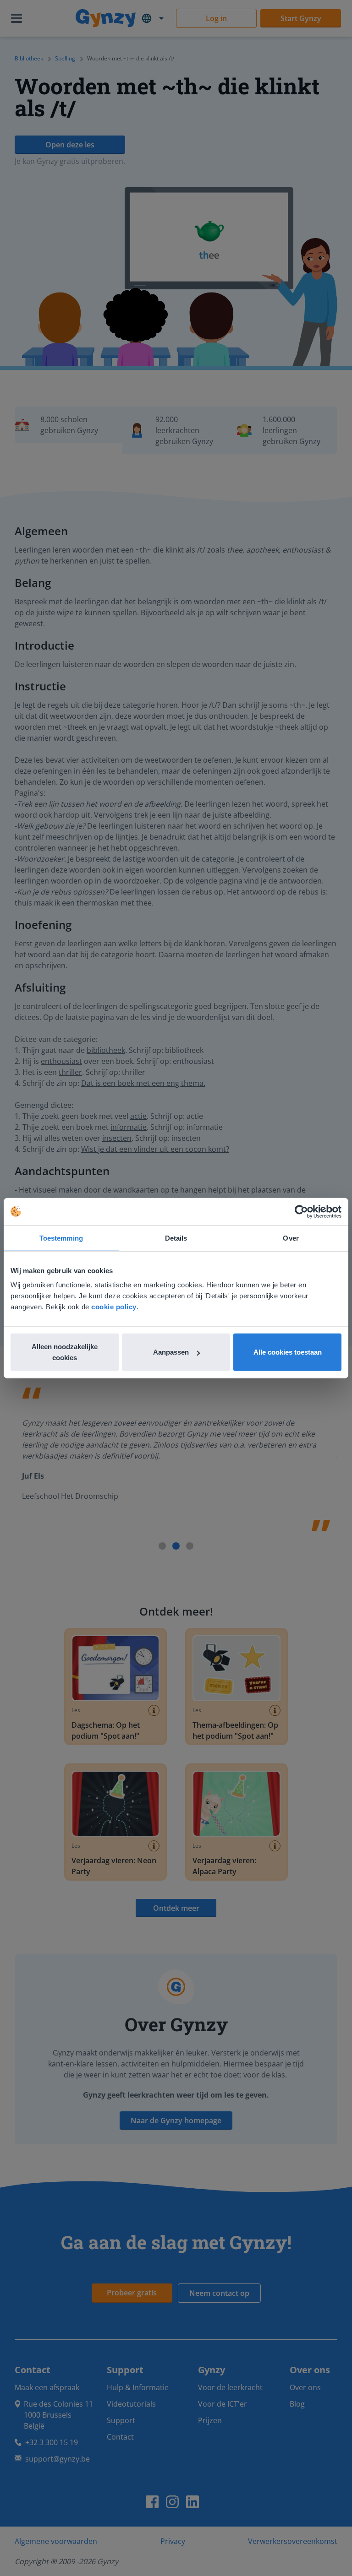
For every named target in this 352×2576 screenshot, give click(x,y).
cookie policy (114, 1307)
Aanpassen (171, 1352)
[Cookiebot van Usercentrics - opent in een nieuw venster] (301, 1211)
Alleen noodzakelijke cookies (65, 1352)
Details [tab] (176, 1238)
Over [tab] (291, 1238)
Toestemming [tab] (61, 1238)
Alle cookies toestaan (288, 1352)
